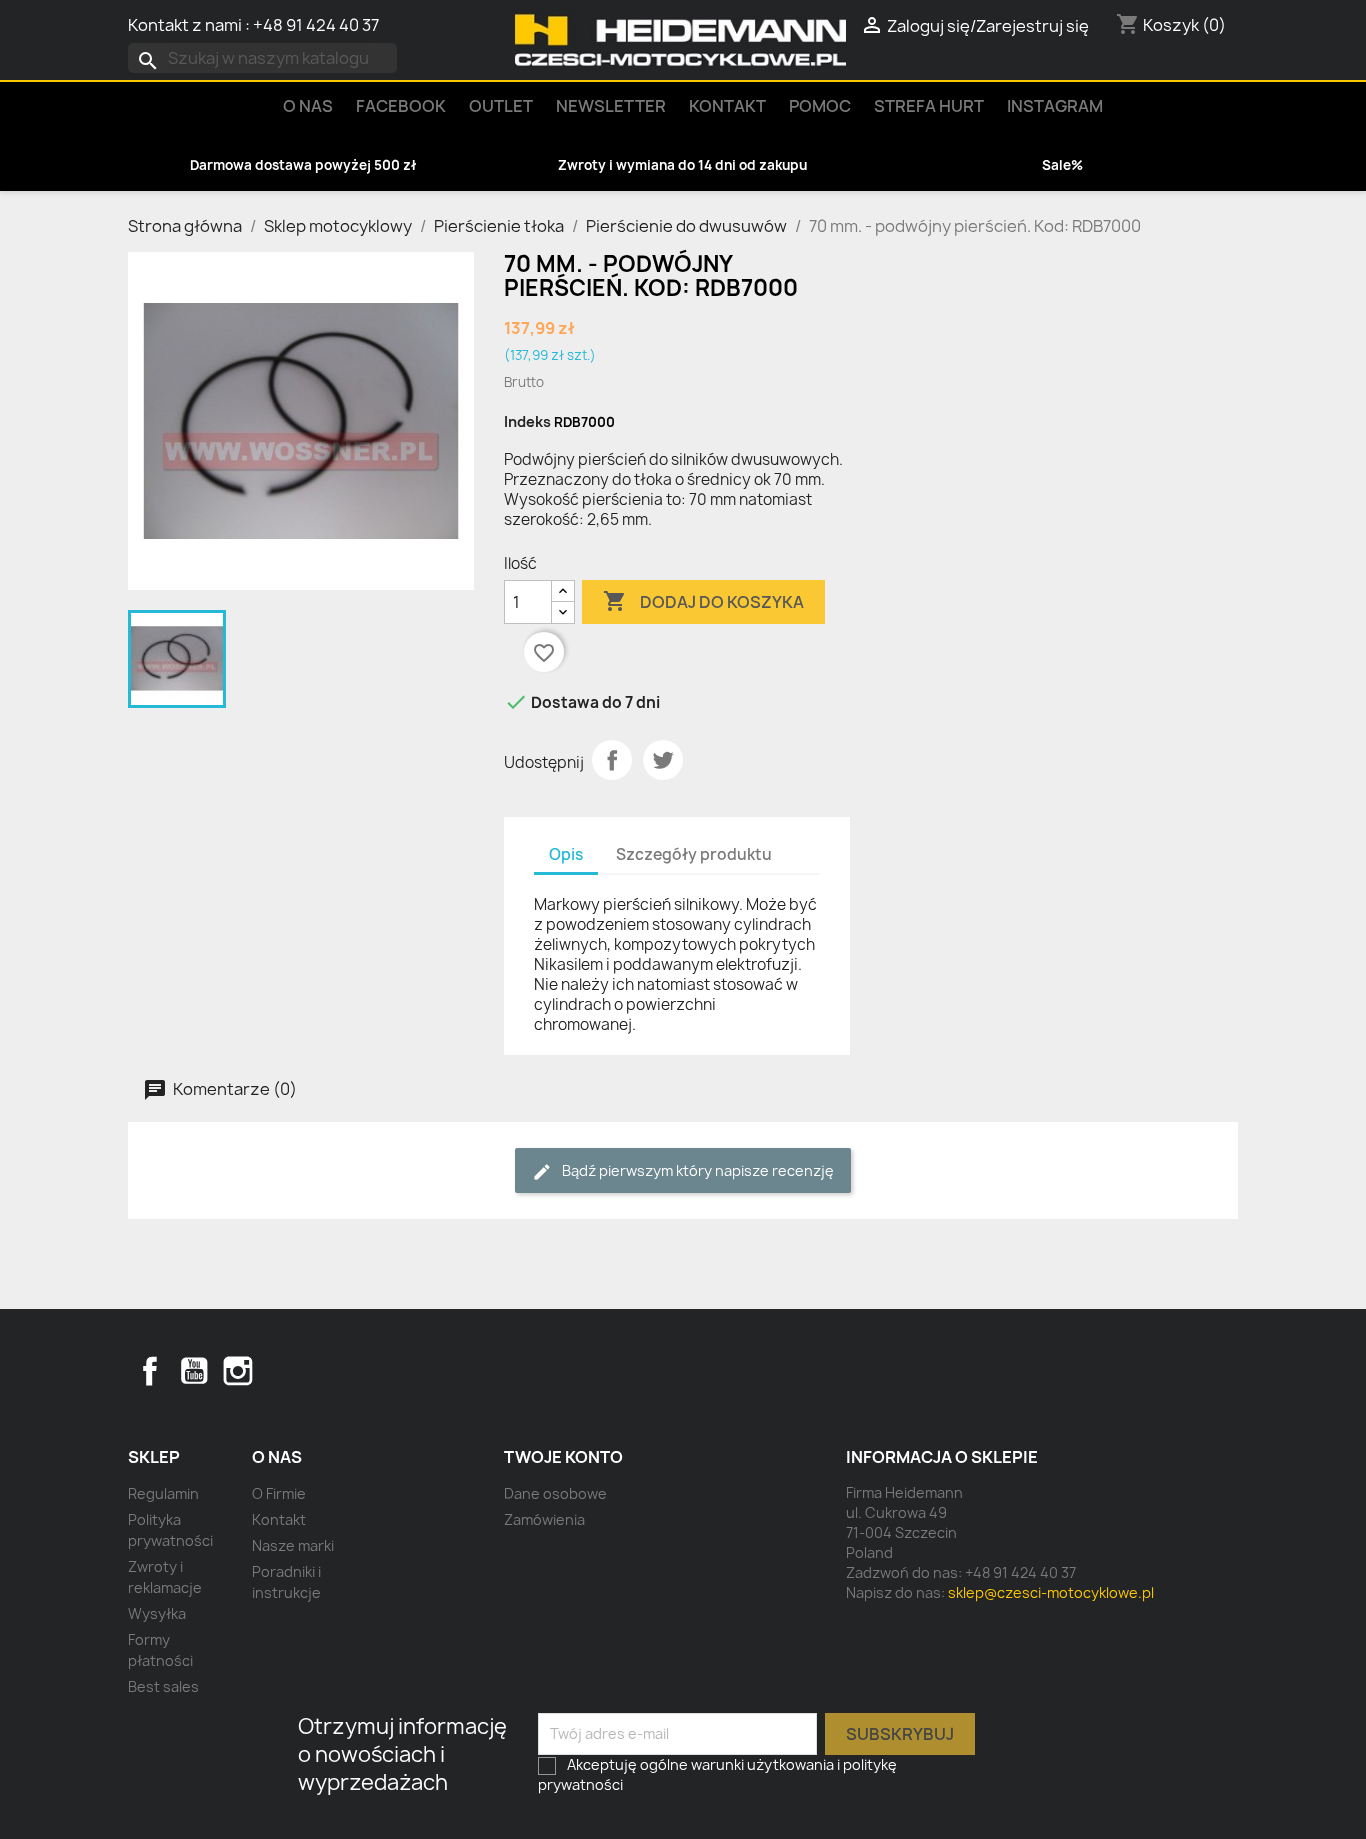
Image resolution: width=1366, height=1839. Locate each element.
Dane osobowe (555, 1493)
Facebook (150, 1371)
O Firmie (279, 1493)
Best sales (163, 1686)
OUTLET (501, 106)
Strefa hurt (929, 106)
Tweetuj (663, 760)
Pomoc (820, 106)
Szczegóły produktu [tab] (694, 854)
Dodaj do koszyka (703, 601)
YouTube (194, 1371)
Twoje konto (563, 1457)
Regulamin (163, 1493)
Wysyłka (157, 1613)
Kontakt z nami (185, 25)
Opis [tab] (566, 854)
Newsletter (611, 106)
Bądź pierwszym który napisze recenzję (696, 1170)
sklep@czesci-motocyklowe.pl (1051, 1592)
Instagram (1055, 106)
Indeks (527, 421)
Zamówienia (544, 1519)
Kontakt (727, 106)
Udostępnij (612, 760)
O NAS (308, 106)
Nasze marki (293, 1545)
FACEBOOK (401, 106)
